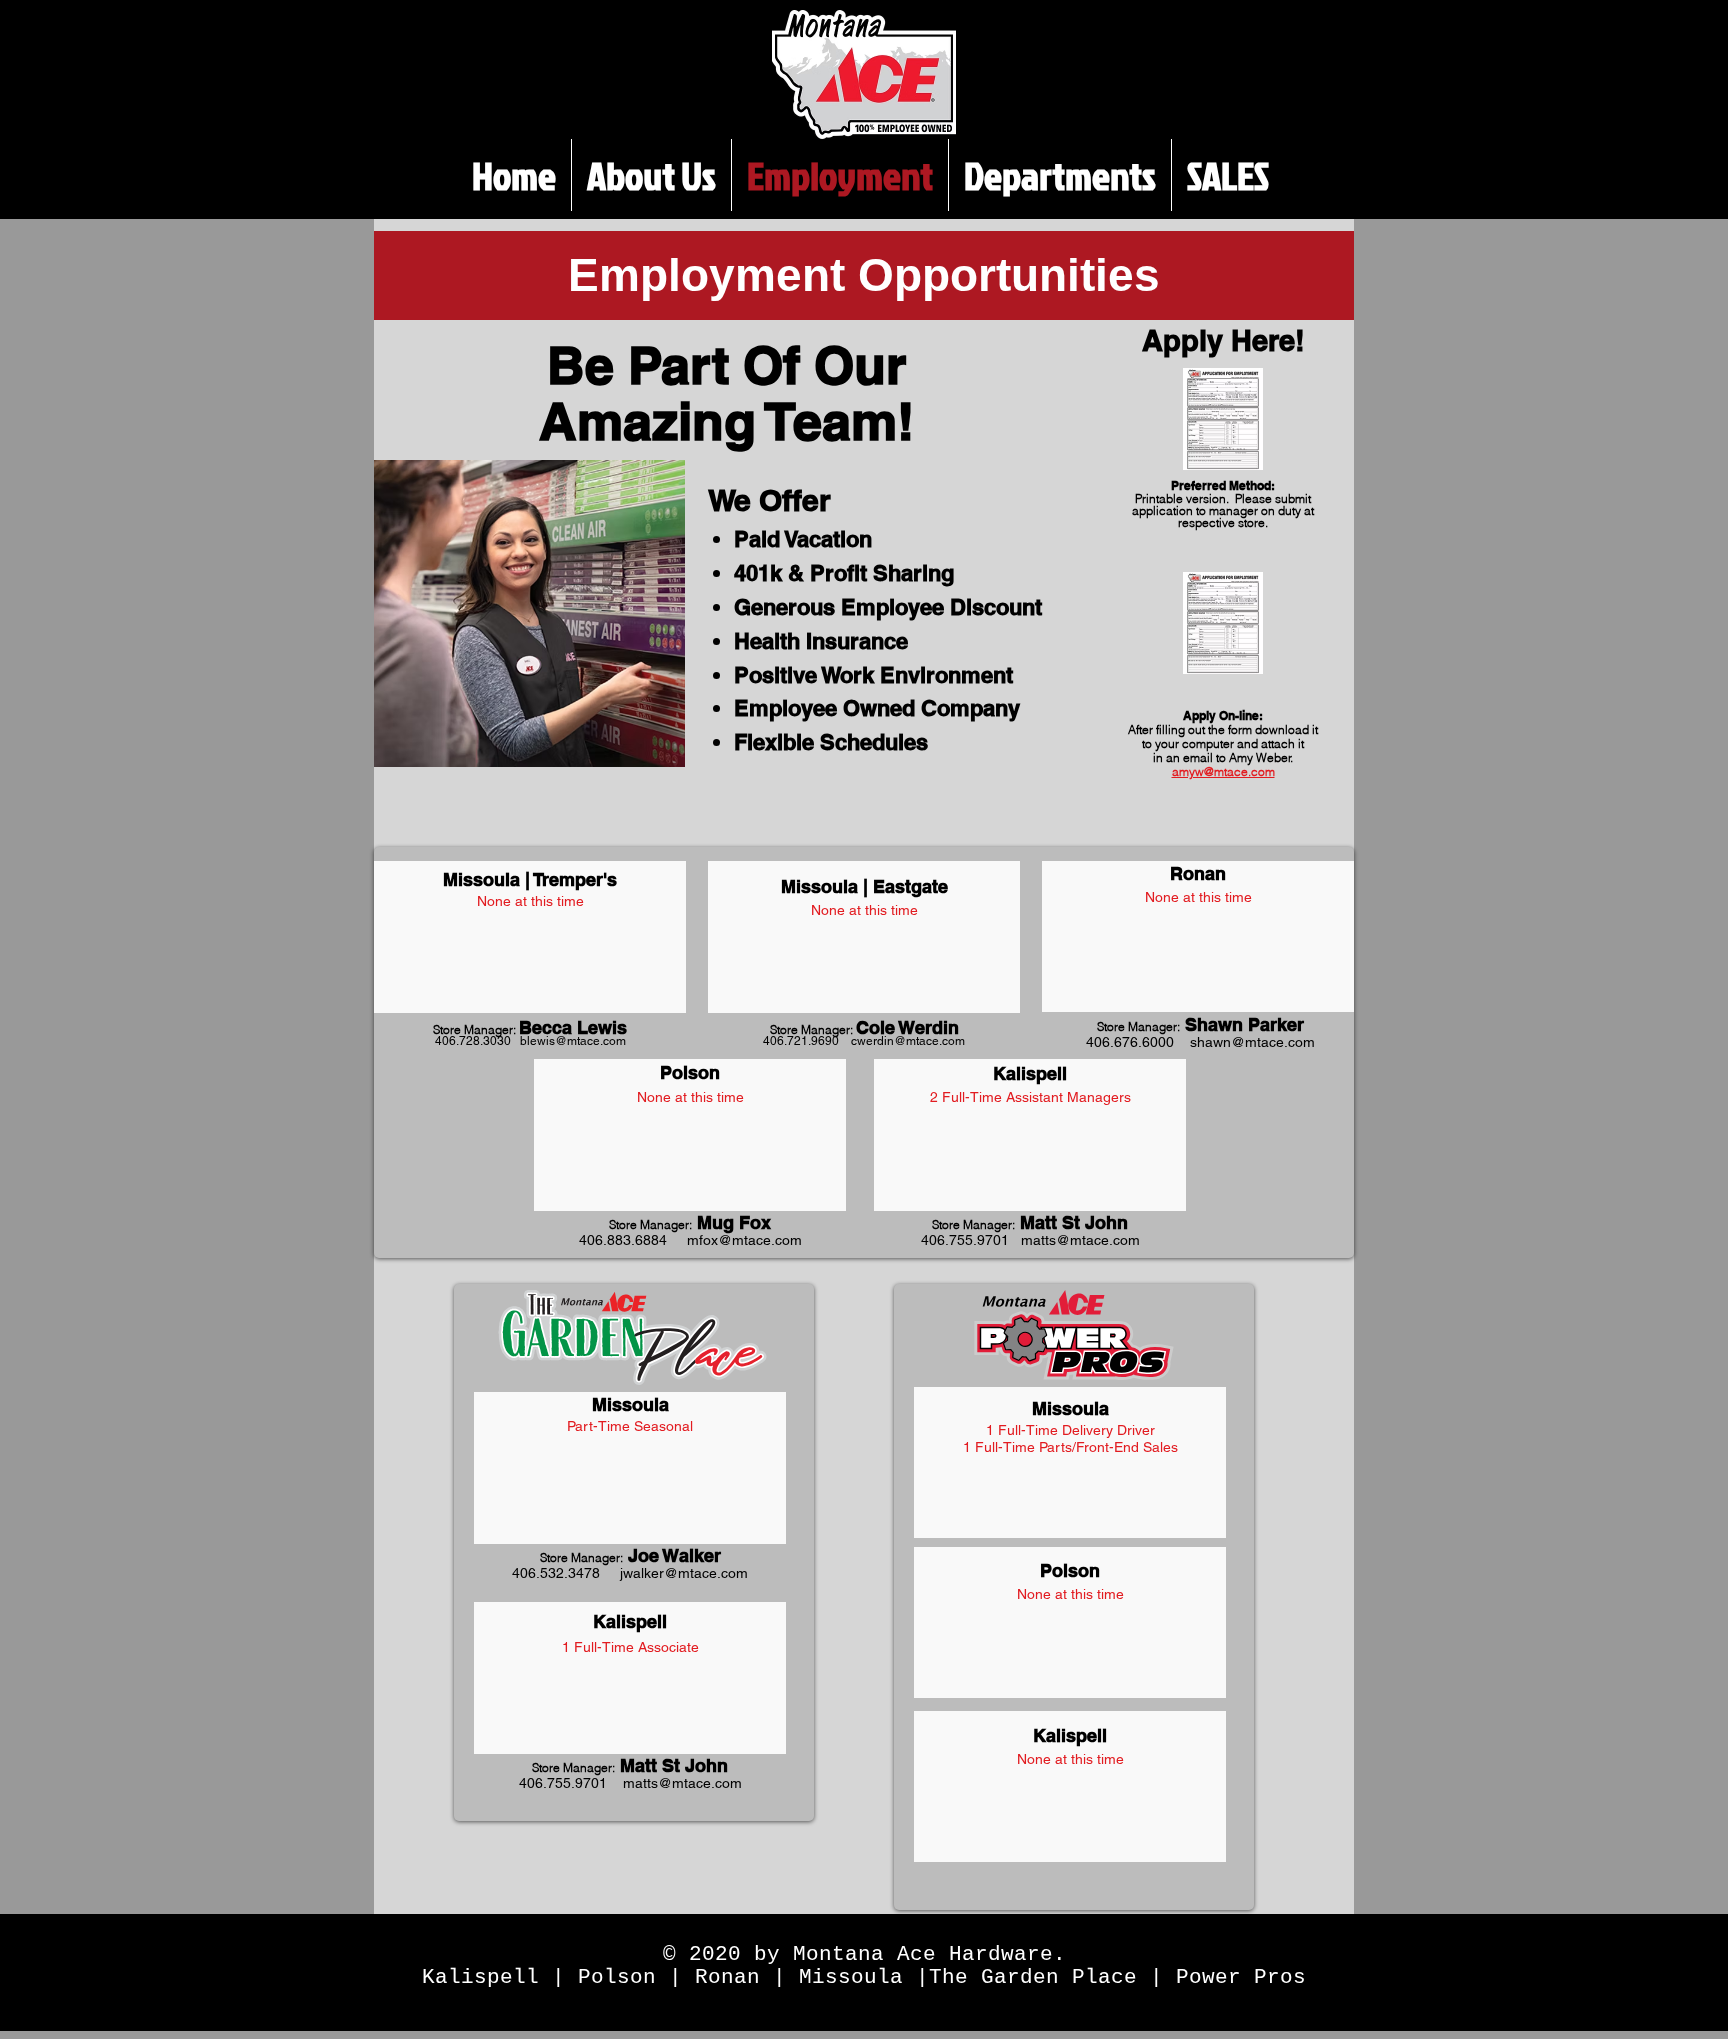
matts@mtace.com (1080, 1240)
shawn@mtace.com (1252, 1042)
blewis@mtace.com (573, 1041)
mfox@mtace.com (744, 1240)
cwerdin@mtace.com (908, 1041)
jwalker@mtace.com (684, 1573)
